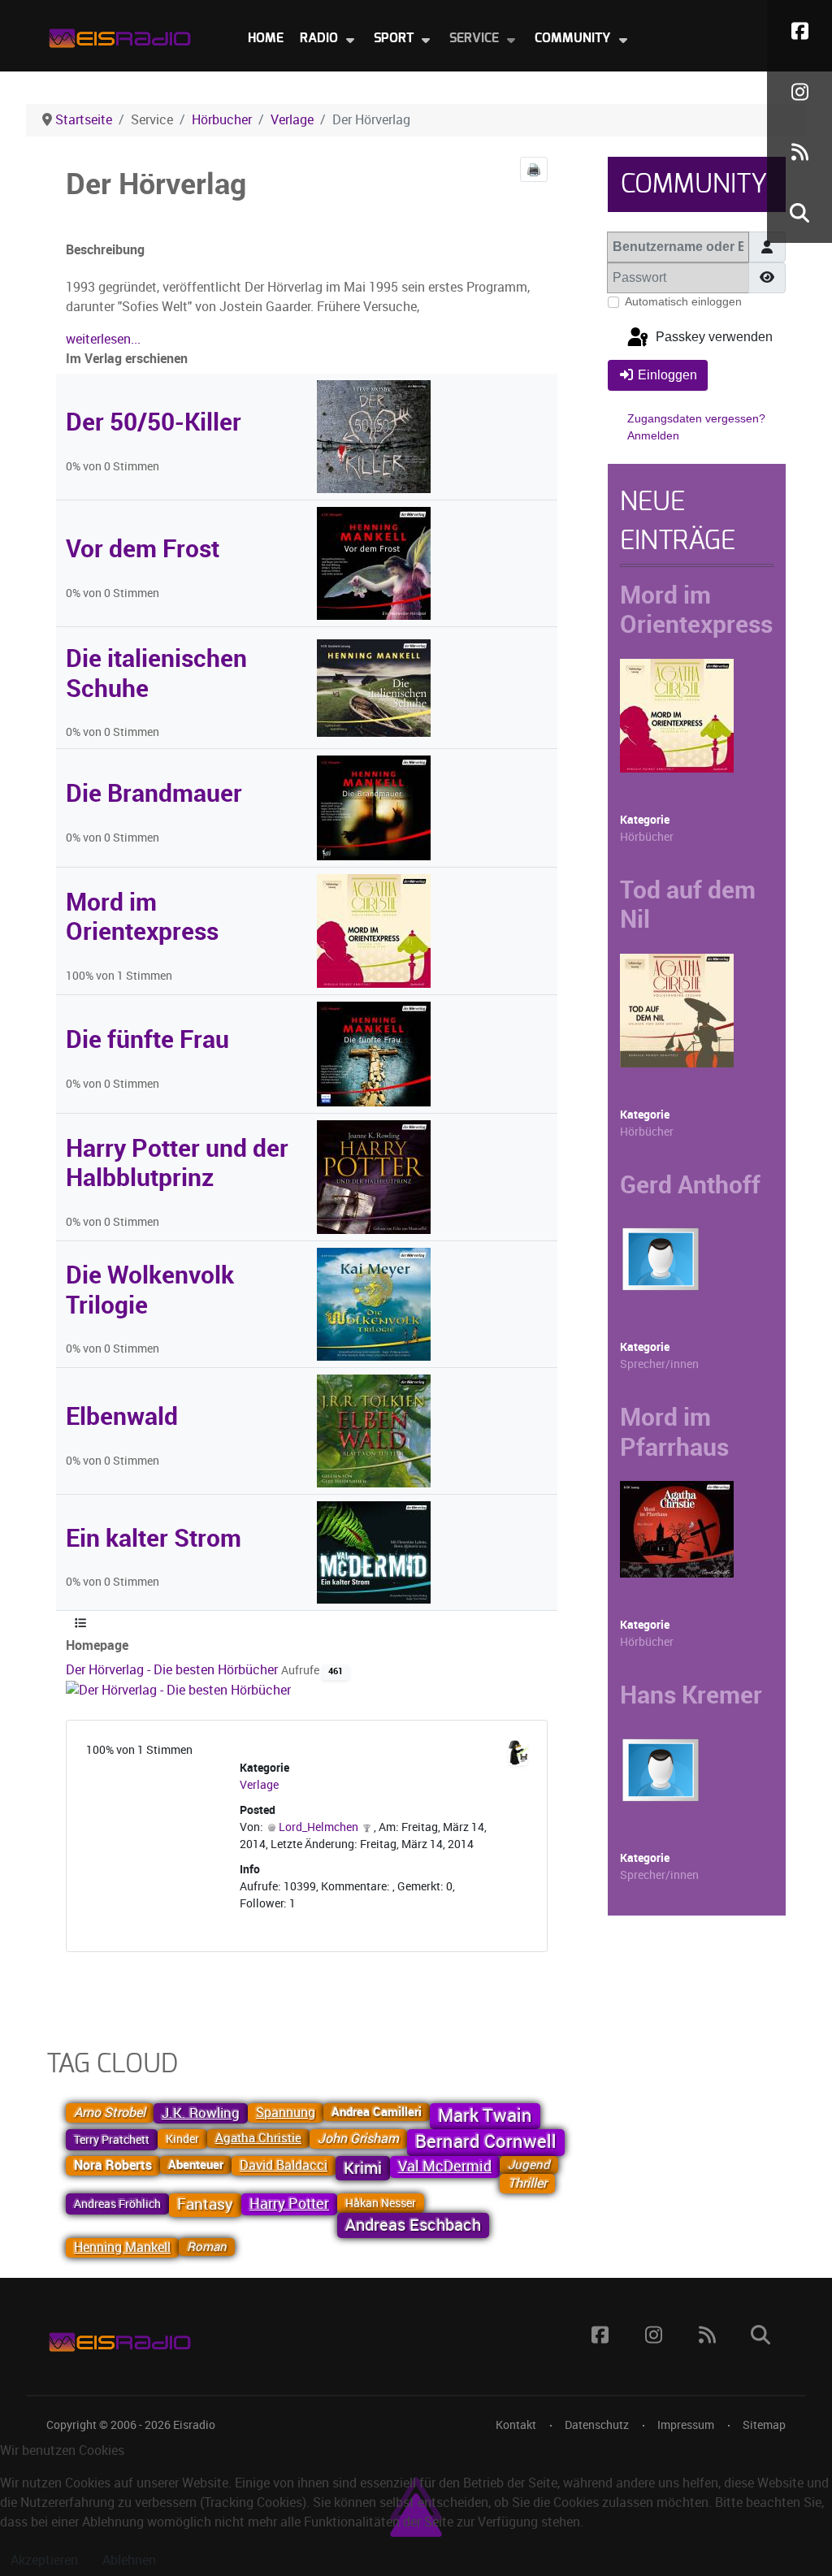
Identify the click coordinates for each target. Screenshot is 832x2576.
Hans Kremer (691, 1695)
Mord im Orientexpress (142, 916)
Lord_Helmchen (318, 1827)
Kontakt (516, 2425)
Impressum (686, 2425)
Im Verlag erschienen (127, 359)
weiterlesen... (103, 339)
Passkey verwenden (713, 338)
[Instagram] (799, 91)
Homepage (97, 1645)
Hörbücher (647, 837)
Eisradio (194, 2425)
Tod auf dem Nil (688, 904)
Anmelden (653, 435)
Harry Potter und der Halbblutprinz (177, 1162)
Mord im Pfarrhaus (674, 1431)
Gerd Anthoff (690, 1184)
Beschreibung (105, 250)
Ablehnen (129, 2560)
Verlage (259, 1785)
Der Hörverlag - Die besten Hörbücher (173, 1670)
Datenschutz (597, 2425)
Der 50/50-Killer (154, 422)
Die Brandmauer (154, 793)
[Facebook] (799, 30)
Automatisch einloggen (683, 301)
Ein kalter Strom (154, 1538)
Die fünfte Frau (147, 1039)
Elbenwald (122, 1416)
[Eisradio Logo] (119, 35)
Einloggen (667, 375)
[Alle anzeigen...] (80, 1624)
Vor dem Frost (143, 548)
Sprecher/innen (659, 1364)
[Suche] (799, 212)
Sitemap (764, 2425)
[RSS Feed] (799, 152)
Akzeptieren (44, 2560)
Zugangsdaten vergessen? (696, 418)
